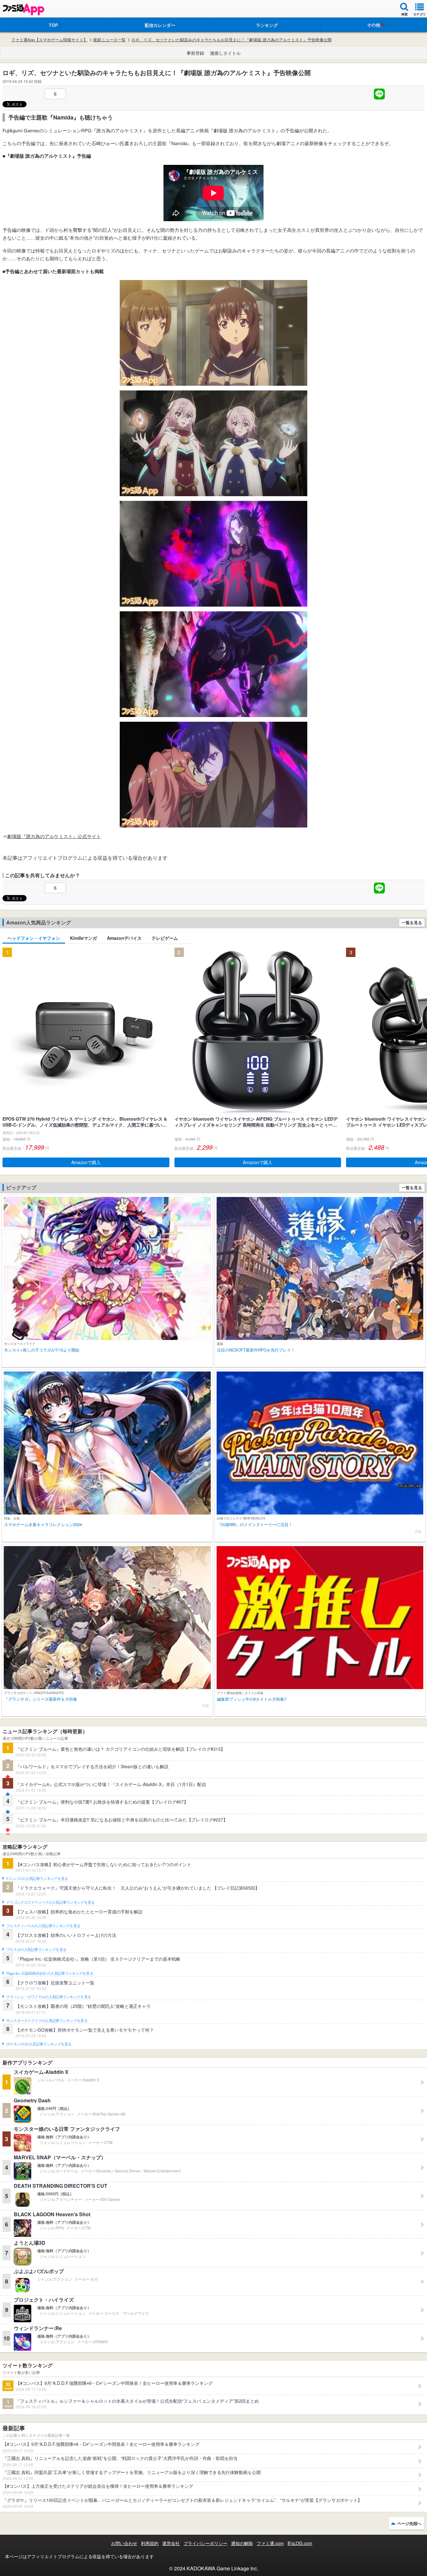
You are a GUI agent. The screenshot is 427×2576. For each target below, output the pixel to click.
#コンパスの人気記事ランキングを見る (37, 1879)
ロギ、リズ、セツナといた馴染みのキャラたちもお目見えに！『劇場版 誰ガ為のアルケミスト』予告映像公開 (231, 40)
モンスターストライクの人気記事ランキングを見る (47, 2021)
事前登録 (195, 53)
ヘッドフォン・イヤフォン (34, 938)
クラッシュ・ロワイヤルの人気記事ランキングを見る (49, 1997)
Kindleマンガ (83, 938)
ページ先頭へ (409, 2523)
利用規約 (150, 2543)
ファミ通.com (270, 2543)
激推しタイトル (225, 53)
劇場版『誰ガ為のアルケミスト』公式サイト (54, 836)
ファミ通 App (23, 10)
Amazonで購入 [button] (86, 1162)
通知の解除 (242, 2543)
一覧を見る (412, 922)
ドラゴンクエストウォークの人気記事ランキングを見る (50, 1902)
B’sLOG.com (300, 2543)
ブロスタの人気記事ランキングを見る (36, 1950)
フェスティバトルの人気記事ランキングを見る (43, 1926)
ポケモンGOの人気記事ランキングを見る (39, 2044)
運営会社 (171, 2543)
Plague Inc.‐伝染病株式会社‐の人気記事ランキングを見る (50, 1973)
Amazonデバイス (124, 938)
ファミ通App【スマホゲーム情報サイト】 (49, 40)
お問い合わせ (124, 2543)
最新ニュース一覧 (109, 40)
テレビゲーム (165, 938)
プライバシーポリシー (205, 2543)
